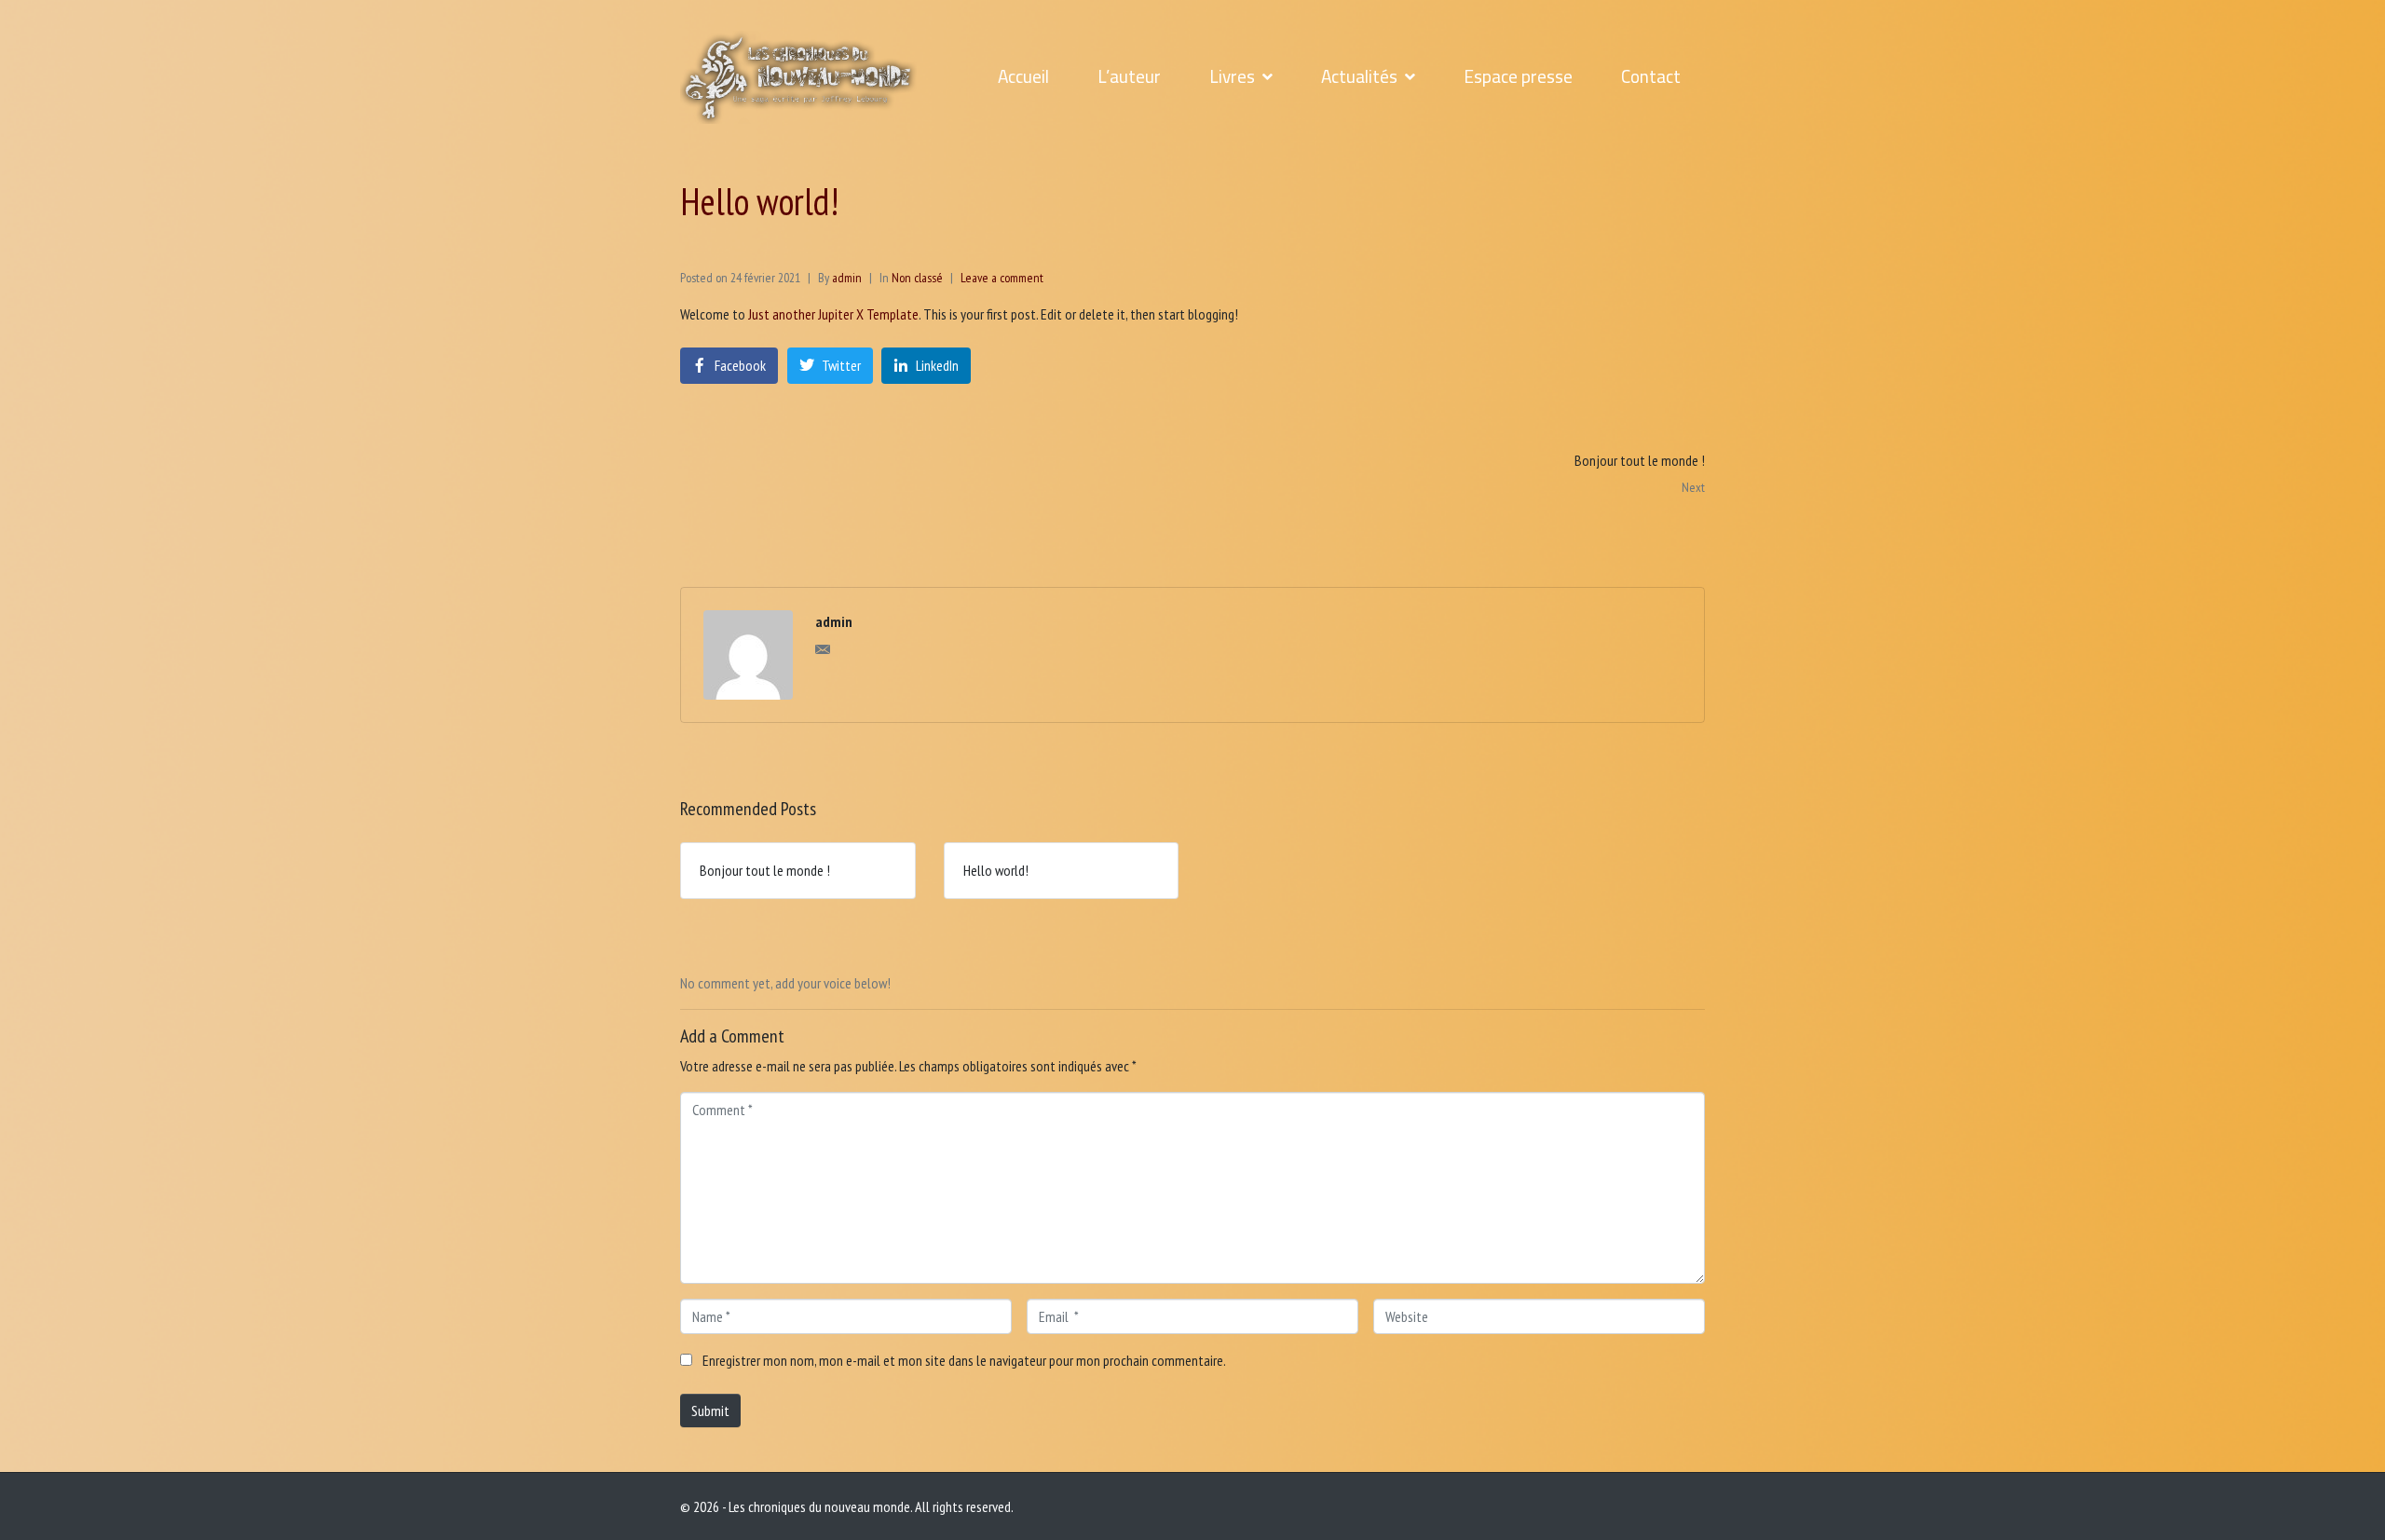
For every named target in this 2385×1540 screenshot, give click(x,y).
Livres (1232, 76)
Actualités (1359, 76)
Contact (1651, 76)
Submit (710, 1411)
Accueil (1023, 76)
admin (847, 278)
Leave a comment (1002, 278)
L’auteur (1129, 76)
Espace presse (1518, 76)
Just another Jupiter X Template (833, 314)
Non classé (917, 278)
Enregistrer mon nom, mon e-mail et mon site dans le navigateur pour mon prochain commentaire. (964, 1360)
